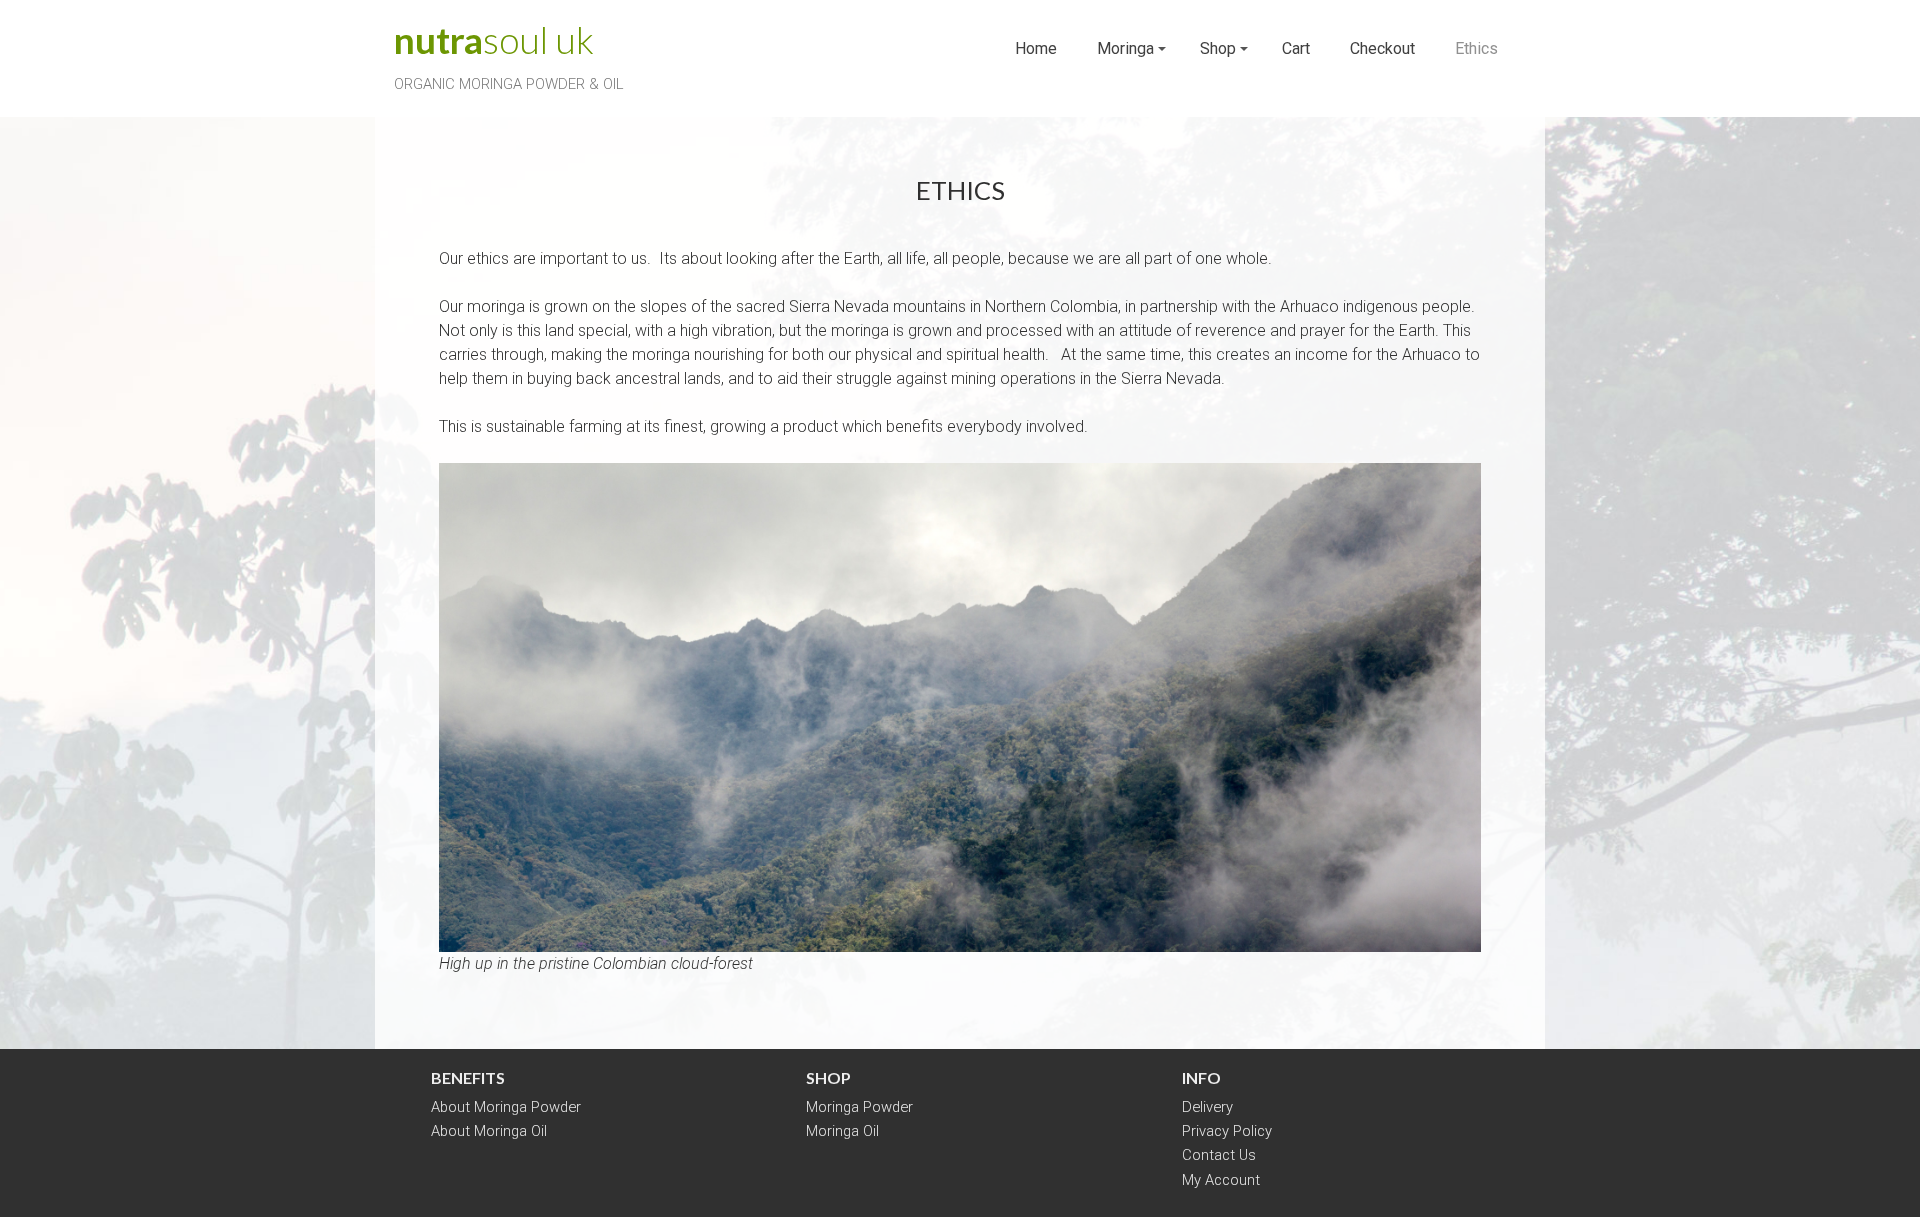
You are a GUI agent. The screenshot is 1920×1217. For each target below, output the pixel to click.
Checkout (1382, 48)
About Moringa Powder (506, 1107)
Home (1036, 48)
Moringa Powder (859, 1107)
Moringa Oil (842, 1131)
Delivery (1207, 1107)
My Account (1221, 1180)
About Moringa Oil (489, 1131)
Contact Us (1219, 1155)
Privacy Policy (1227, 1131)
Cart (1296, 48)
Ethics (1476, 48)
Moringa (1125, 48)
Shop (1218, 48)
